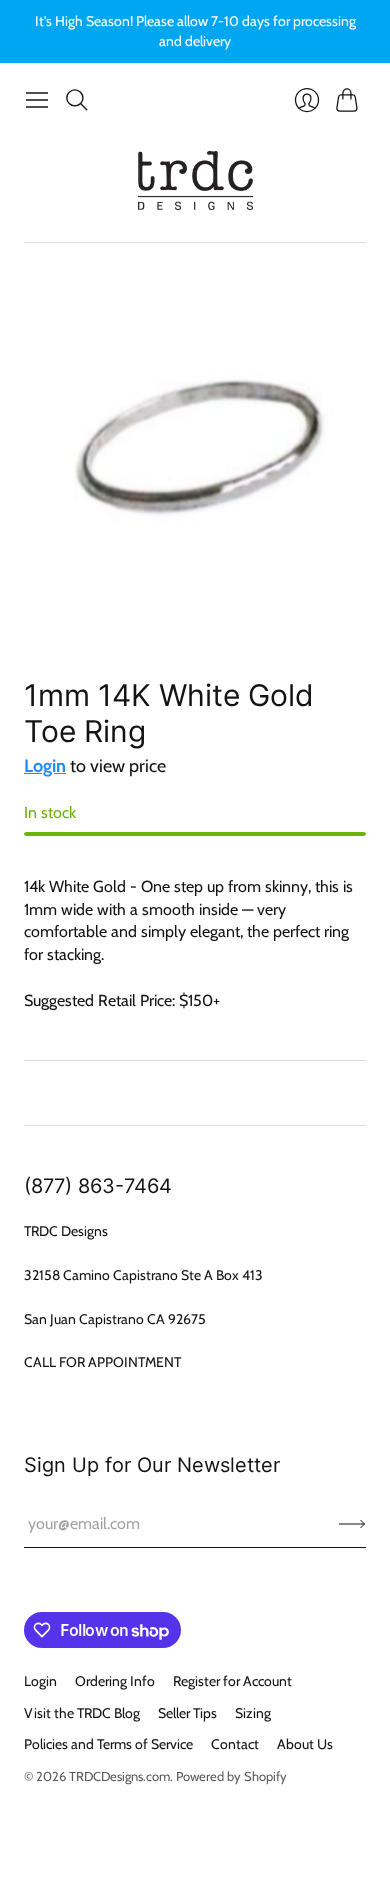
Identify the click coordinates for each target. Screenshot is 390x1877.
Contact (235, 1744)
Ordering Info (115, 1681)
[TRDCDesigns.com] (195, 180)
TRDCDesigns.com (119, 1776)
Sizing (253, 1713)
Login (45, 766)
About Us (305, 1744)
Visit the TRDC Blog (82, 1713)
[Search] (77, 100)
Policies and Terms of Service (108, 1744)
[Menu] (37, 100)
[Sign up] (352, 1524)
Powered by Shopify (231, 1776)
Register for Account (232, 1681)
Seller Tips (187, 1713)
